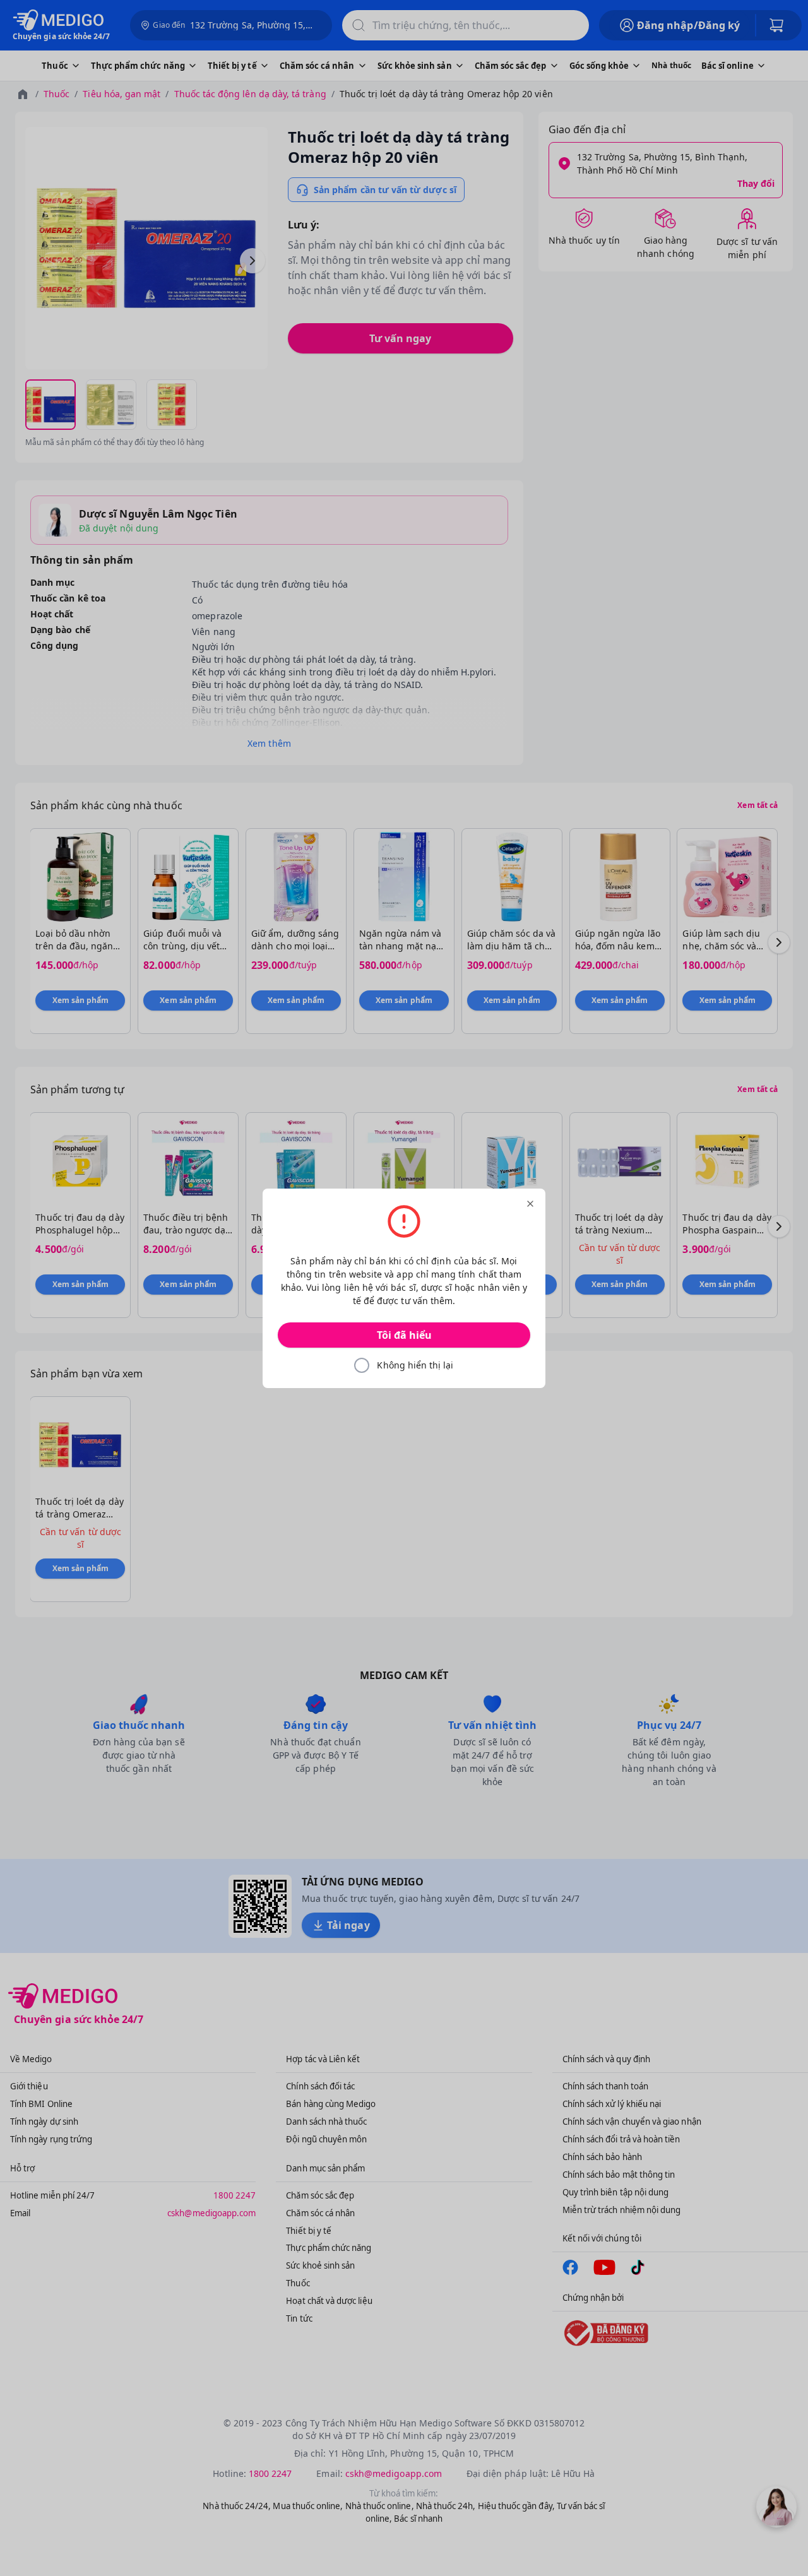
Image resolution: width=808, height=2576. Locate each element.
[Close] (530, 1204)
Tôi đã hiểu (404, 1335)
